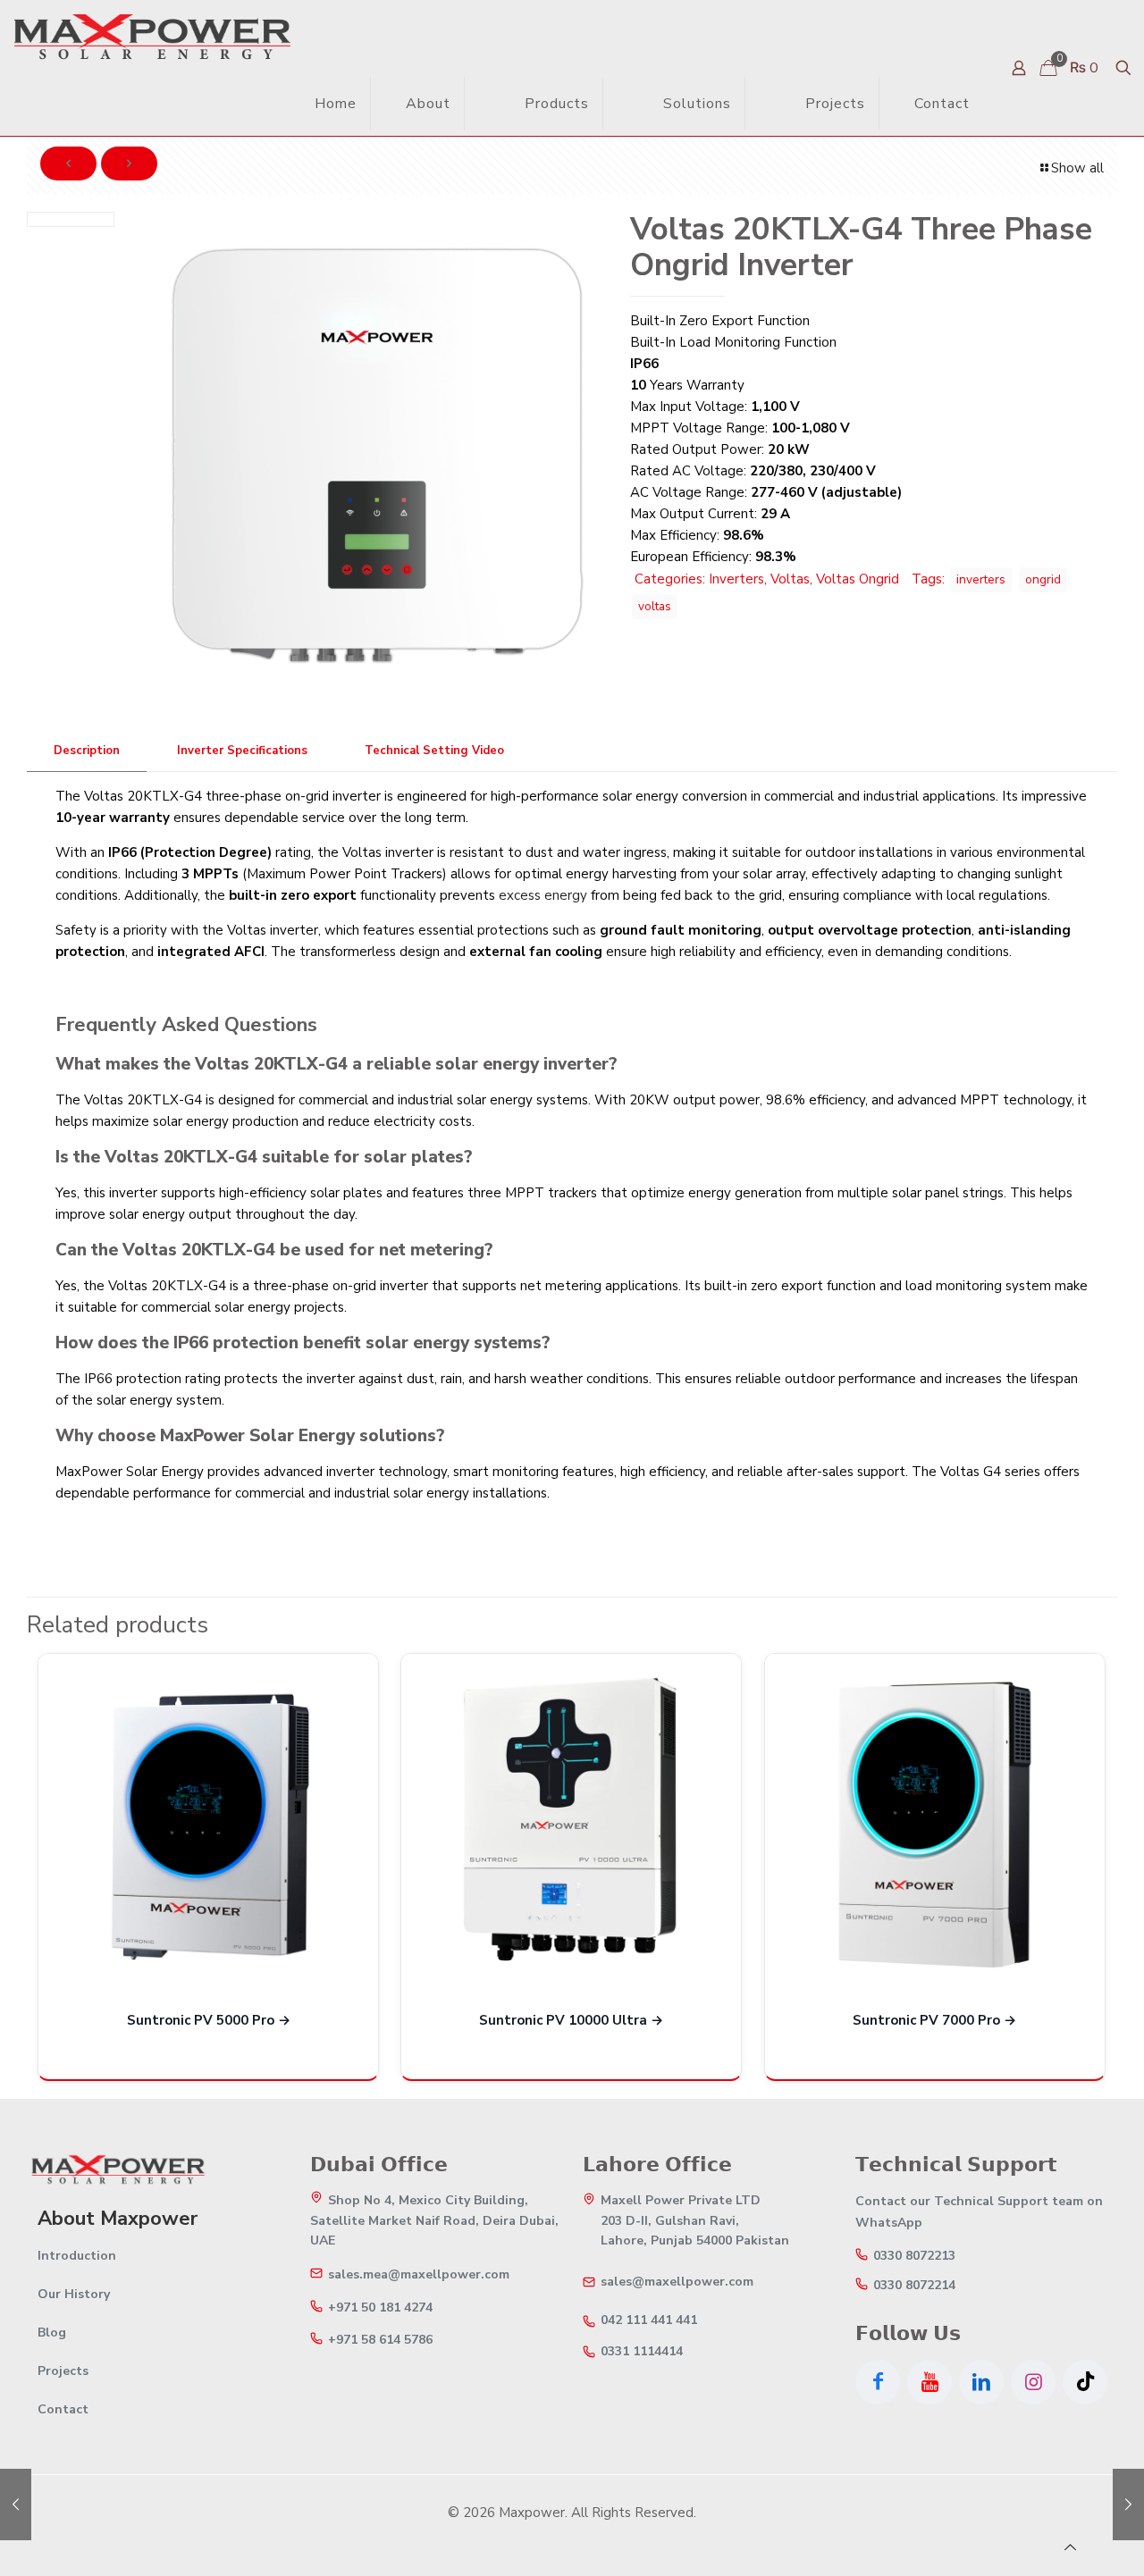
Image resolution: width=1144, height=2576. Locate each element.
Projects (63, 2371)
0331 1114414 (642, 2352)
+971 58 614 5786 (380, 2340)
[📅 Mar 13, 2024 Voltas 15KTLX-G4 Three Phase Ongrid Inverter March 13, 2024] (16, 2505)
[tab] (87, 751)
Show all (1077, 168)
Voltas (790, 579)
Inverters (736, 579)
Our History (74, 2294)
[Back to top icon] (1070, 2547)
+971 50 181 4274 (380, 2308)
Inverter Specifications (242, 751)
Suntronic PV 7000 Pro (926, 2020)
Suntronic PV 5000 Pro (201, 2020)
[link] (490, 103)
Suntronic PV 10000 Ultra (563, 2020)
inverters (981, 579)
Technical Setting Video (434, 751)
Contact (63, 2409)
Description (87, 751)
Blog (52, 2333)
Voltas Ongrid (858, 579)
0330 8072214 (914, 2286)
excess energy (543, 895)
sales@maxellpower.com (677, 2282)
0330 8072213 (914, 2256)
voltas (655, 606)
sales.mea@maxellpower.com (419, 2275)
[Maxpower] (152, 36)
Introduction (77, 2256)
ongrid (1043, 579)
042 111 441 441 (649, 2320)
